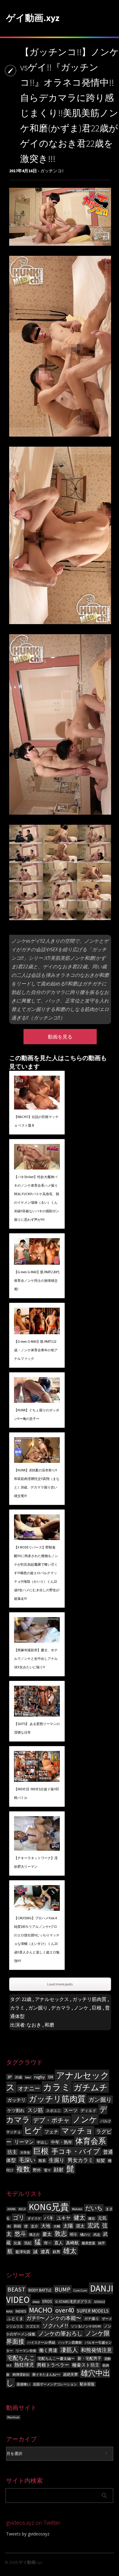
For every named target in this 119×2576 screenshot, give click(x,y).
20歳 (18, 2077)
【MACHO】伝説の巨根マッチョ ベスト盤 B (36, 1121)
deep (36, 2302)
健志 (92, 2219)
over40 (65, 2310)
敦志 (61, 2233)
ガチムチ (91, 2087)
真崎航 (72, 2243)
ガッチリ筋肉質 (89, 1999)
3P (10, 2077)
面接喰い (23, 2384)
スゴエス (33, 2326)
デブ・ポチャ (51, 2120)
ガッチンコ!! (52, 171)
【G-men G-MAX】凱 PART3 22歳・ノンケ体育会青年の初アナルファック (36, 1350)
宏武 (93, 2225)
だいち (94, 2208)
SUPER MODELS (93, 2311)
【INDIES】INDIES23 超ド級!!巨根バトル (37, 1793)
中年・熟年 (62, 2142)
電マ (47, 2170)
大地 (46, 2226)
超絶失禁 (70, 2374)
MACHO (41, 2310)
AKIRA (11, 2209)
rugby (40, 2077)
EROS (47, 2301)
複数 (23, 2169)
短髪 (101, 2161)
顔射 (59, 2170)
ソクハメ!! (55, 2326)
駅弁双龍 (87, 2384)
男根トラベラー (53, 2365)
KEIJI (22, 2209)
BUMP (63, 2289)
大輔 (57, 2226)
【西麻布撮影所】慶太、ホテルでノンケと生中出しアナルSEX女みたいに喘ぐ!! (36, 1659)
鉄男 (56, 2252)
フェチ (51, 2132)
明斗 (74, 2234)
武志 (97, 2235)
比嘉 (17, 2243)
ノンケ (81, 2008)
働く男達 (48, 2350)
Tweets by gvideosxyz (28, 2534)
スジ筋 (35, 2110)
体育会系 (91, 2141)
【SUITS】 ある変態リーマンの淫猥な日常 (37, 1728)
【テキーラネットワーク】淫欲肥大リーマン (36, 1862)
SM (50, 2077)
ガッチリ (16, 2100)
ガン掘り (38, 2008)
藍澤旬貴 (23, 2252)
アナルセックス (52, 1999)
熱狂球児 (24, 2365)
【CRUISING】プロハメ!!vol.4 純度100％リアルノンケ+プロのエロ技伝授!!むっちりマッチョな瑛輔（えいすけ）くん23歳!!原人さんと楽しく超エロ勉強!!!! (37, 1939)
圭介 (34, 2226)
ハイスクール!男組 (41, 2343)
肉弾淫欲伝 (21, 2375)
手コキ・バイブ (76, 2151)
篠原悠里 (88, 2243)
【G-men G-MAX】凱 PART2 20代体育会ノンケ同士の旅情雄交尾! (37, 1281)
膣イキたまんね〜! (46, 2375)
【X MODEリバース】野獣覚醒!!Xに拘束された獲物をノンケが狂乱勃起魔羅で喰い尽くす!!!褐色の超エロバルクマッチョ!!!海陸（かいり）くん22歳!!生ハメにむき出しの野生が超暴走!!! (37, 1573)
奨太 (80, 2226)
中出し (42, 2142)
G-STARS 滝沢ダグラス (73, 2301)
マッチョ (77, 2131)
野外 (37, 2170)
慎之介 (34, 2235)
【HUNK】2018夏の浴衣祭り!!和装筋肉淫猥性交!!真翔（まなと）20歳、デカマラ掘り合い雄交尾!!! (37, 1483)
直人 (59, 2243)
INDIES (21, 2311)
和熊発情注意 (96, 2350)
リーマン (24, 2142)
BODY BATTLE (40, 2290)
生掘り (57, 2160)
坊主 (12, 2152)
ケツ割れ (16, 2110)
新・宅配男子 (89, 2358)
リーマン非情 (26, 2351)
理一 (48, 2243)
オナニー (29, 2088)
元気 (102, 2218)
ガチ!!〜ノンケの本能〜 (54, 2318)
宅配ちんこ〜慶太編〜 (56, 2358)
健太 (79, 2217)
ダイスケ (34, 2219)
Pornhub (13, 2417)
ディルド (88, 2111)
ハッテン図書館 (70, 2343)
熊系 (42, 2161)
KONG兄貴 (49, 2207)
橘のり (85, 2235)
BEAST (16, 2289)
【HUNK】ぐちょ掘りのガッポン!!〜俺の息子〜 (37, 1414)
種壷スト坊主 (86, 2365)
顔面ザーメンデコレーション (55, 2384)
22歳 (27, 1999)
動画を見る (60, 1037)
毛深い (27, 2160)
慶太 (47, 2234)
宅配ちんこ (21, 2358)
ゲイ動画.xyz (33, 18)
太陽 (68, 2226)
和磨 (49, 2025)
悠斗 (20, 2234)
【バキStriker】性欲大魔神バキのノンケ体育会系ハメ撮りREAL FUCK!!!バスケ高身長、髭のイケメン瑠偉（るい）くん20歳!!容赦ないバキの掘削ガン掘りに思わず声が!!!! (37, 1198)
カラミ (17, 2008)
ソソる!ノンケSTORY (86, 2326)
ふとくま (15, 2319)
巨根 (97, 2008)
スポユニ (53, 2111)
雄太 (70, 2251)
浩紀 (28, 2243)
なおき (34, 2025)
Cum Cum (80, 2290)
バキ (49, 2218)
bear (28, 2077)
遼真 (45, 2251)
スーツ (71, 2110)
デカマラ (61, 2008)
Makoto (77, 2209)
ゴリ (19, 2217)
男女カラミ (80, 2160)
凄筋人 (69, 2350)
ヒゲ (33, 2130)
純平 (102, 2243)
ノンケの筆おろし (60, 2334)
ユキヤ (64, 2218)
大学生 (25, 2153)
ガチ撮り (92, 2319)
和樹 (17, 2226)
